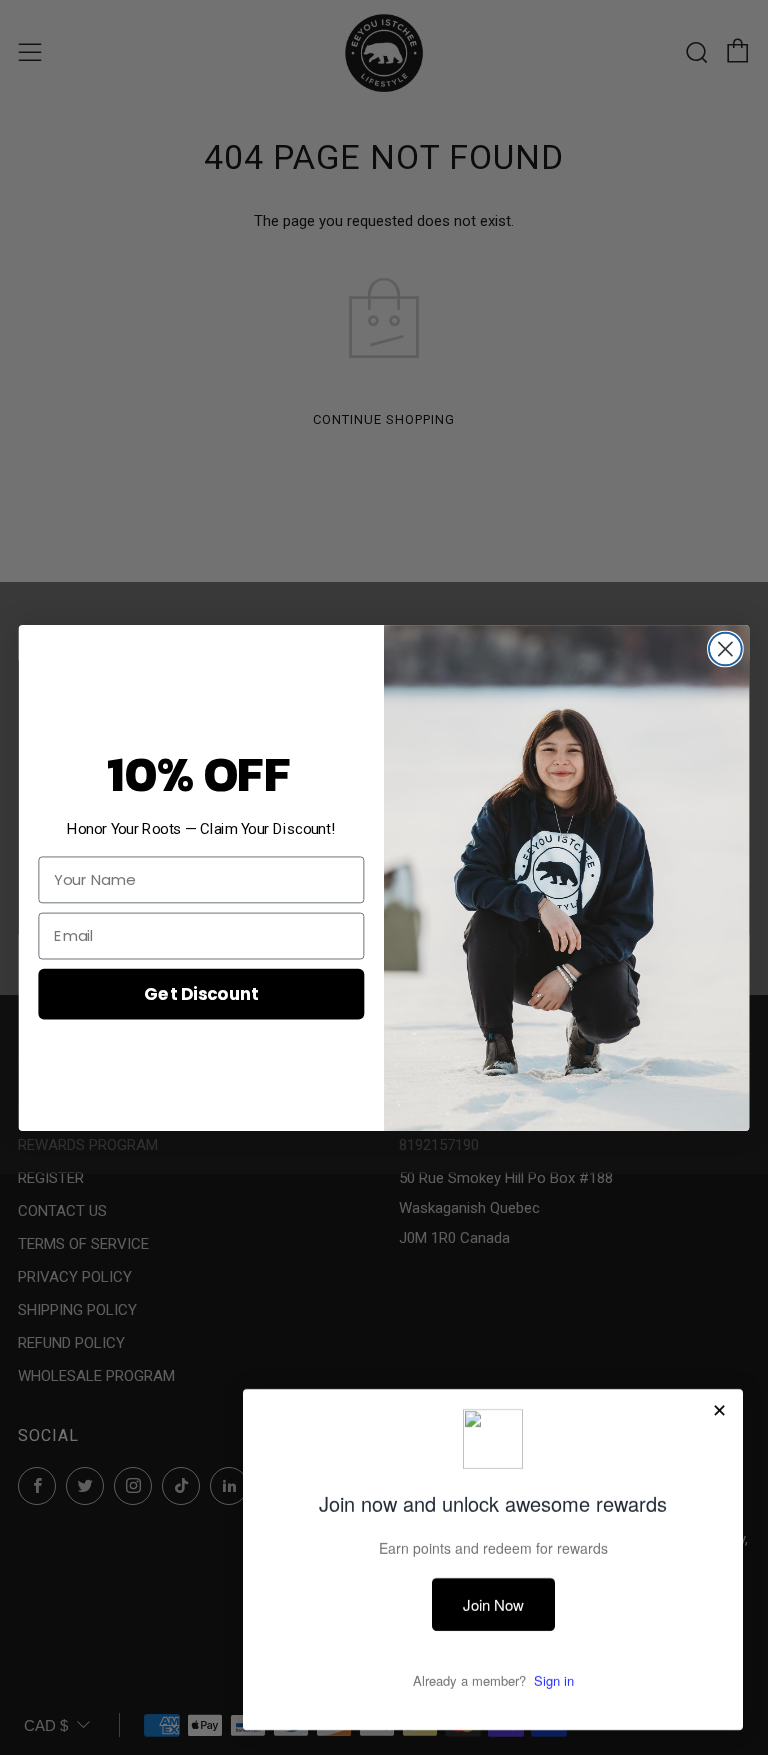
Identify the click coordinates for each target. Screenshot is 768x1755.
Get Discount (201, 992)
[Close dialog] (725, 648)
